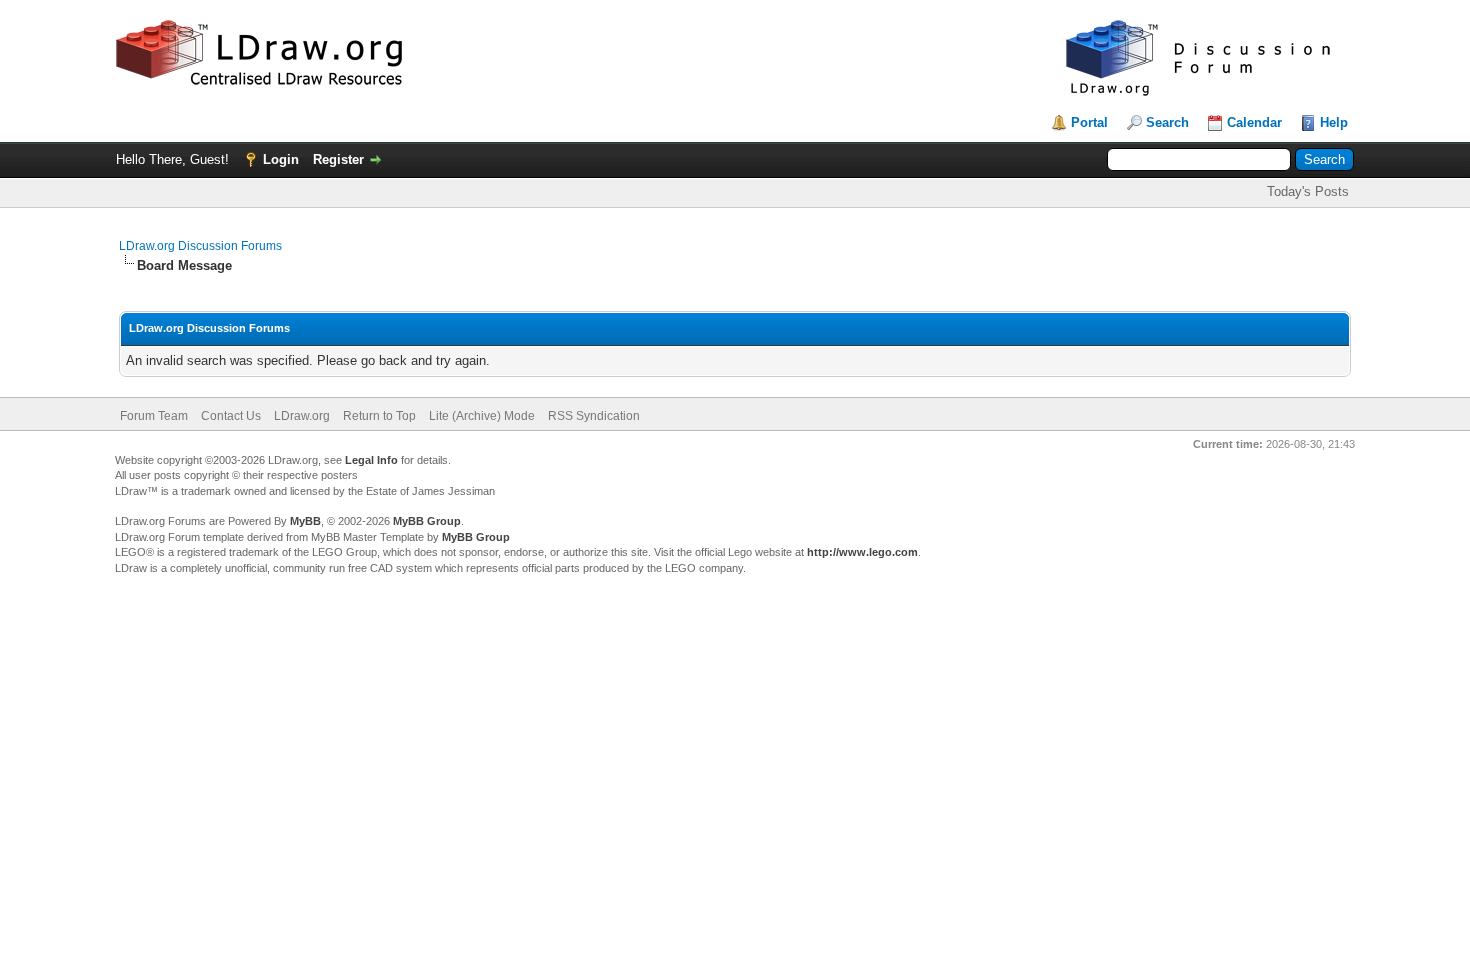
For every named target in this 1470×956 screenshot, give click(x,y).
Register (338, 159)
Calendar (1254, 122)
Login (281, 159)
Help (1334, 122)
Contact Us (231, 416)
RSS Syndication (594, 416)
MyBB (305, 521)
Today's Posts (1308, 191)
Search (1167, 122)
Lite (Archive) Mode (482, 416)
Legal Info (371, 460)
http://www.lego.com (862, 552)
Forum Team (154, 416)
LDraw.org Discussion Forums (200, 246)
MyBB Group (427, 521)
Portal (1089, 122)
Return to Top (379, 416)
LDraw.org (302, 416)
